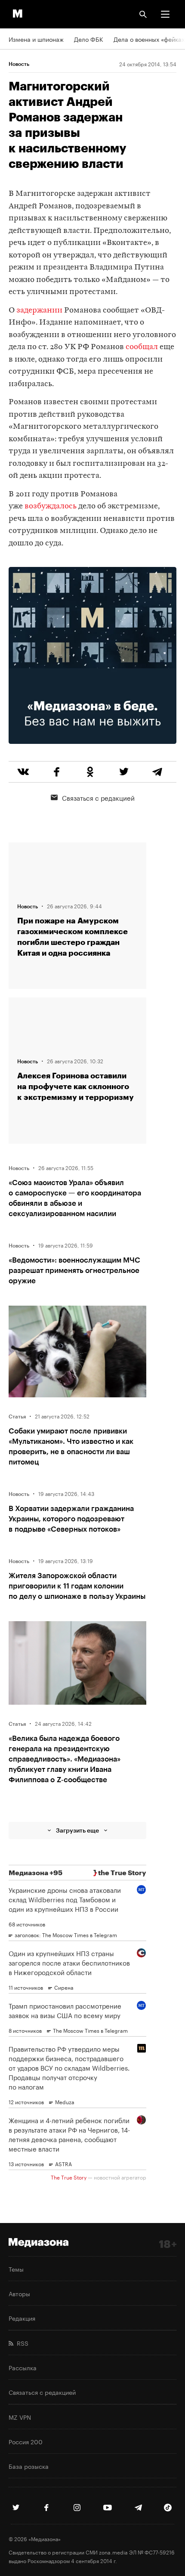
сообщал (142, 347)
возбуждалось (51, 506)
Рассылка (23, 2367)
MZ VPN (20, 2417)
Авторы (19, 2293)
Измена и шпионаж (36, 39)
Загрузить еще (77, 1830)
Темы (16, 2269)
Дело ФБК (89, 39)
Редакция (22, 2318)
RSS (21, 2343)
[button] (165, 14)
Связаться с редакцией (98, 797)
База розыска (29, 2466)
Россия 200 (26, 2441)
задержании (39, 311)
